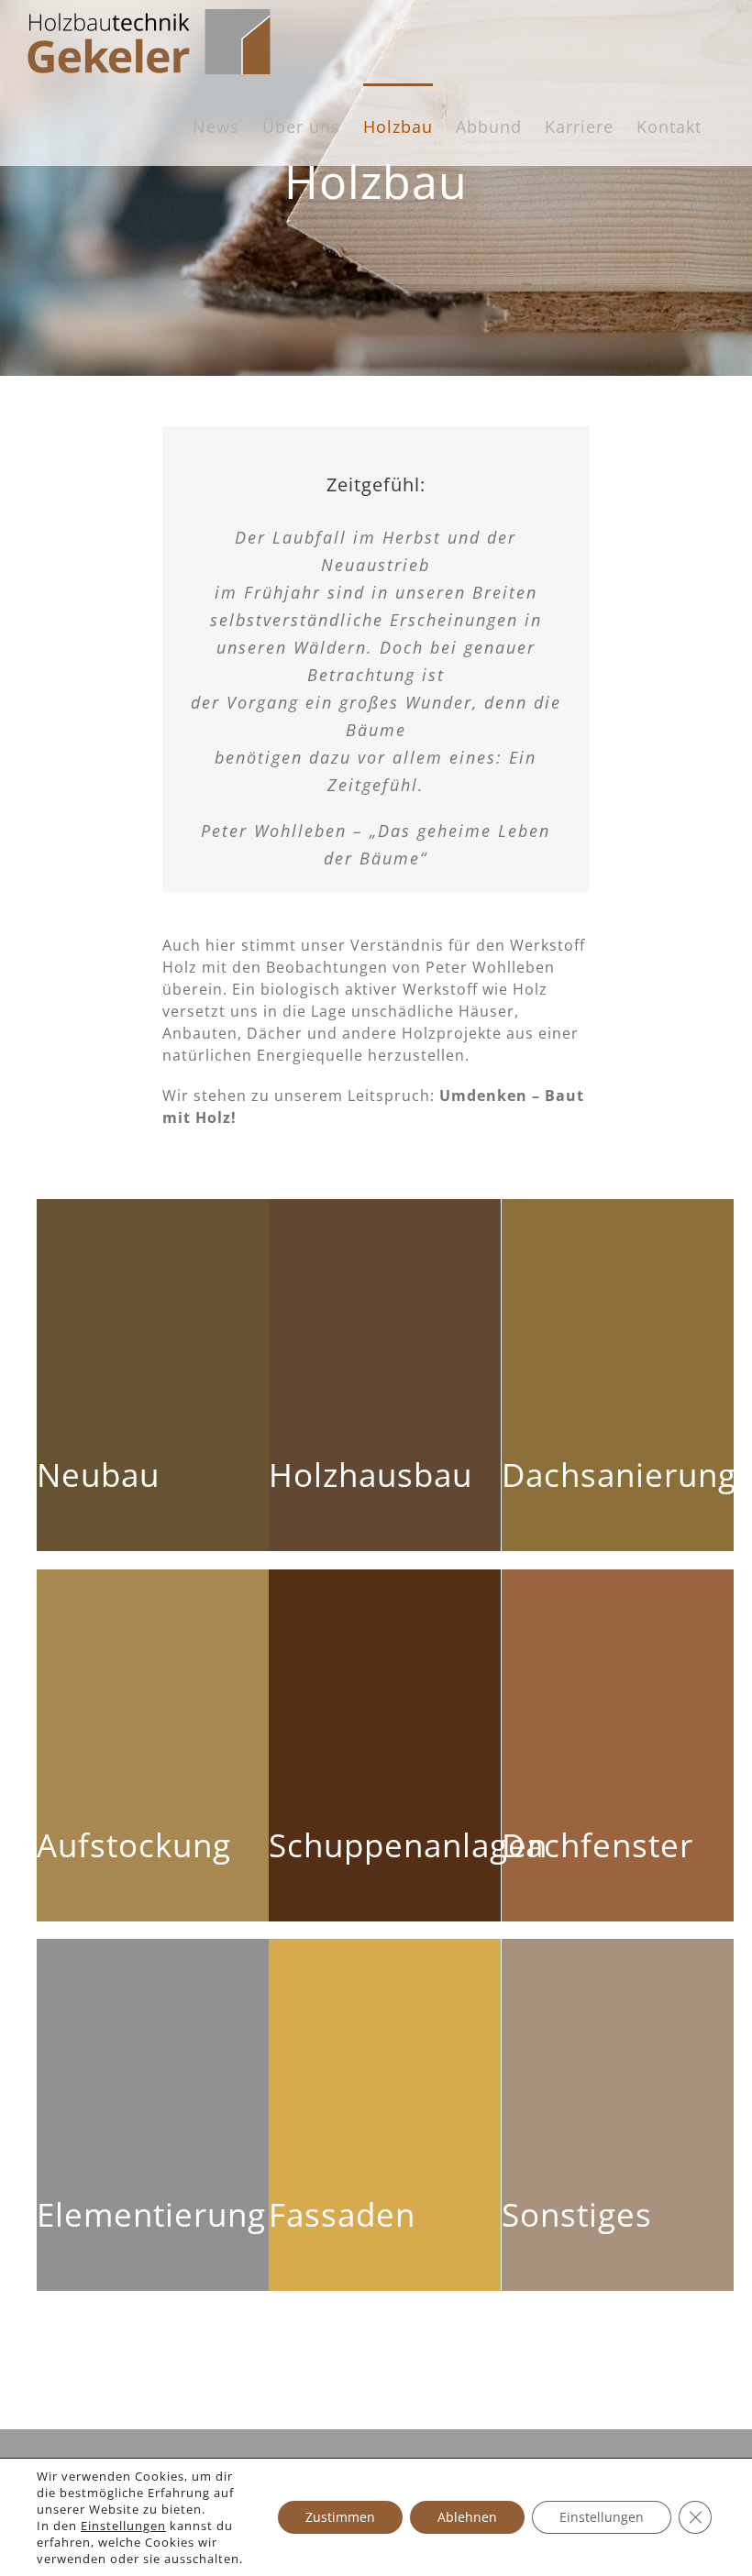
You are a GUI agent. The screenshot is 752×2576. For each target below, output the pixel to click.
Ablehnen (467, 2517)
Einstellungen (123, 2526)
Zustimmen (340, 2517)
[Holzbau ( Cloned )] (376, 188)
